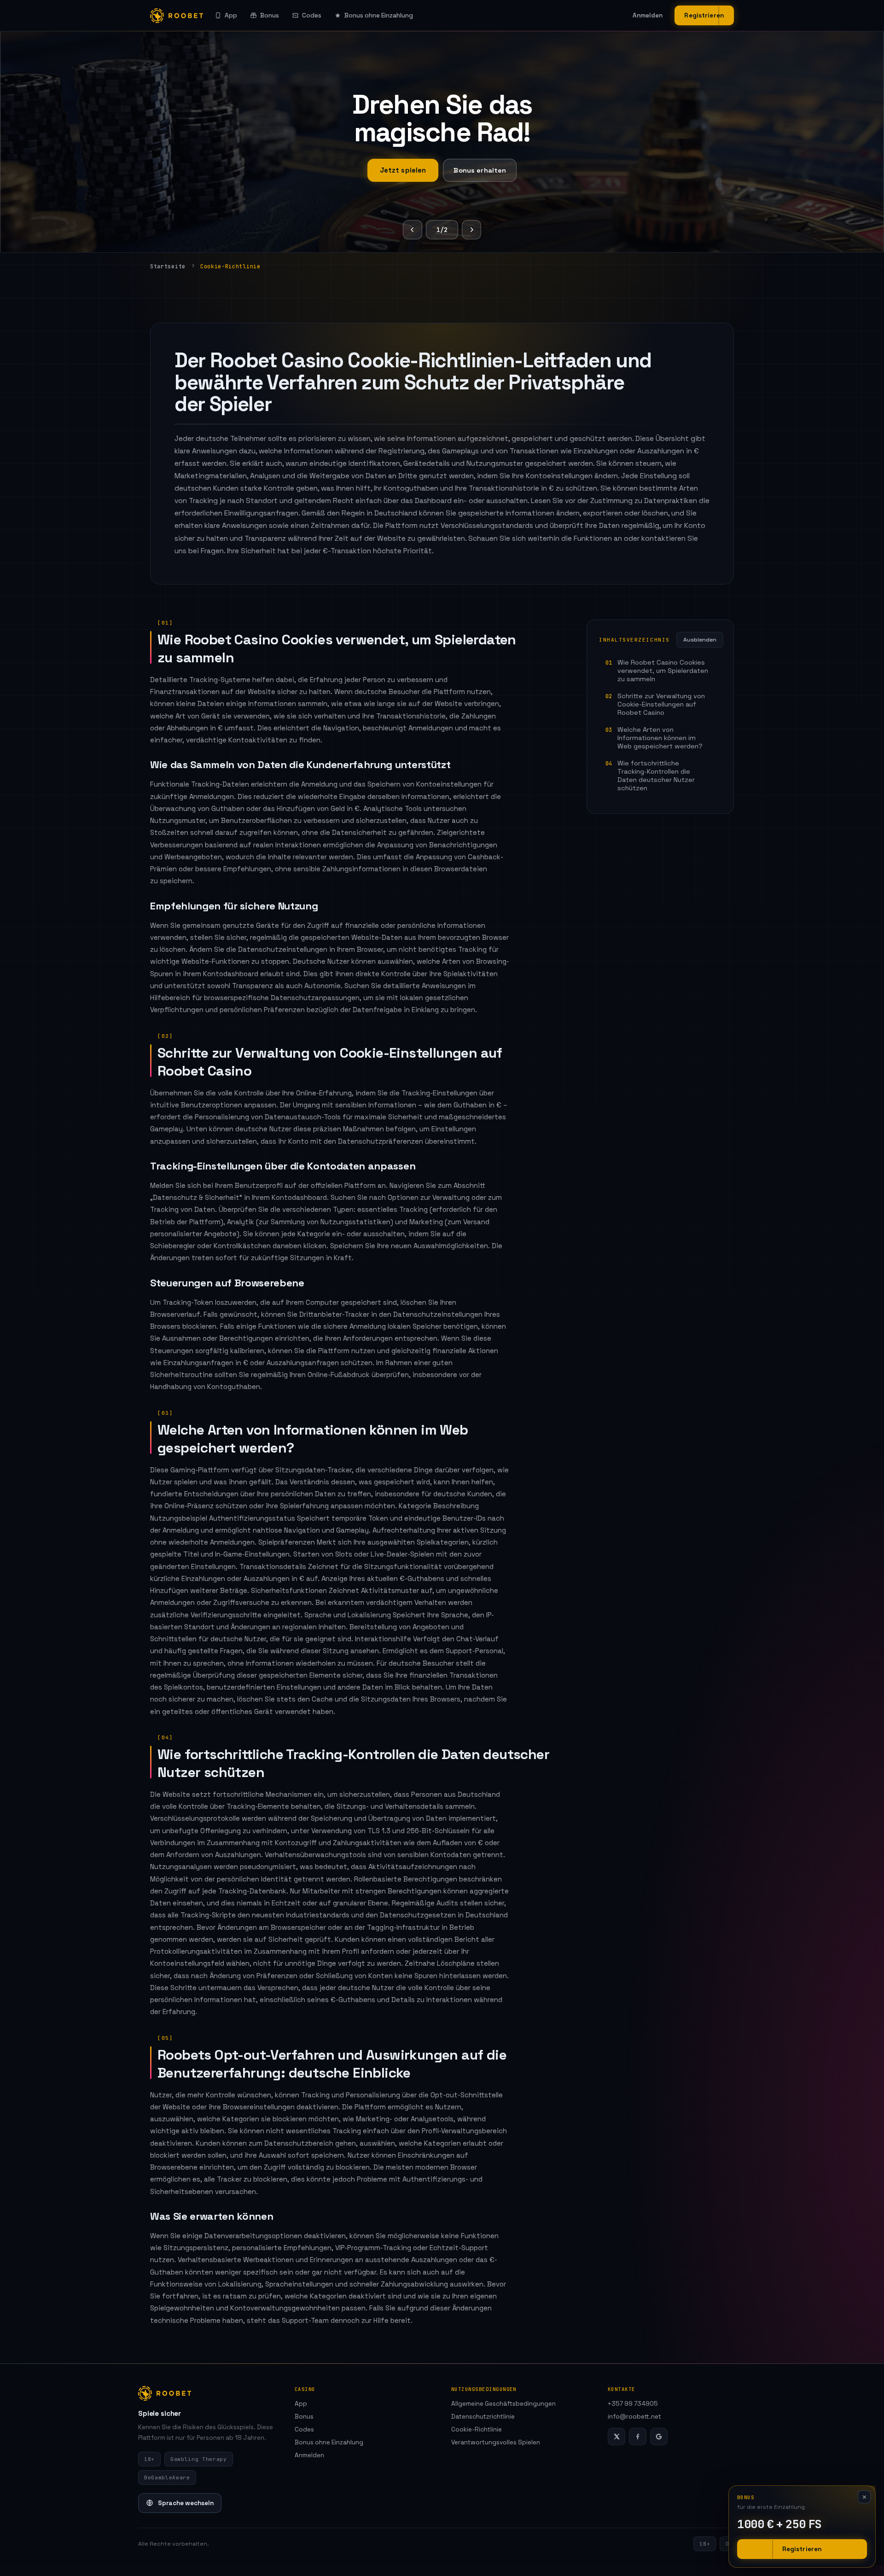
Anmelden (648, 15)
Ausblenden (700, 640)
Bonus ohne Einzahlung (379, 15)
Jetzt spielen (403, 170)
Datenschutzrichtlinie (483, 2417)
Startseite (168, 266)
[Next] (471, 230)
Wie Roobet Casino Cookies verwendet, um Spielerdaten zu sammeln (663, 671)
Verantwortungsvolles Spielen (496, 2442)
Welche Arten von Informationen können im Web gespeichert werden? (660, 738)
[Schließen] (864, 2497)
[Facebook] (638, 2437)
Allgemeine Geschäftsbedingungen (503, 2404)
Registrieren (704, 15)
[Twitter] (616, 2437)
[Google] (659, 2437)
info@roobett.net (634, 2417)
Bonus (270, 15)
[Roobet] (177, 16)
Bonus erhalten (480, 170)
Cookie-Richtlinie (477, 2429)
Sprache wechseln (186, 2503)
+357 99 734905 (633, 2404)
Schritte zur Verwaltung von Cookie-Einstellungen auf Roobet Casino (661, 704)
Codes (312, 15)
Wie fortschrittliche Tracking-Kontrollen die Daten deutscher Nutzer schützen (656, 776)
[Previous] (413, 230)
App (231, 15)
